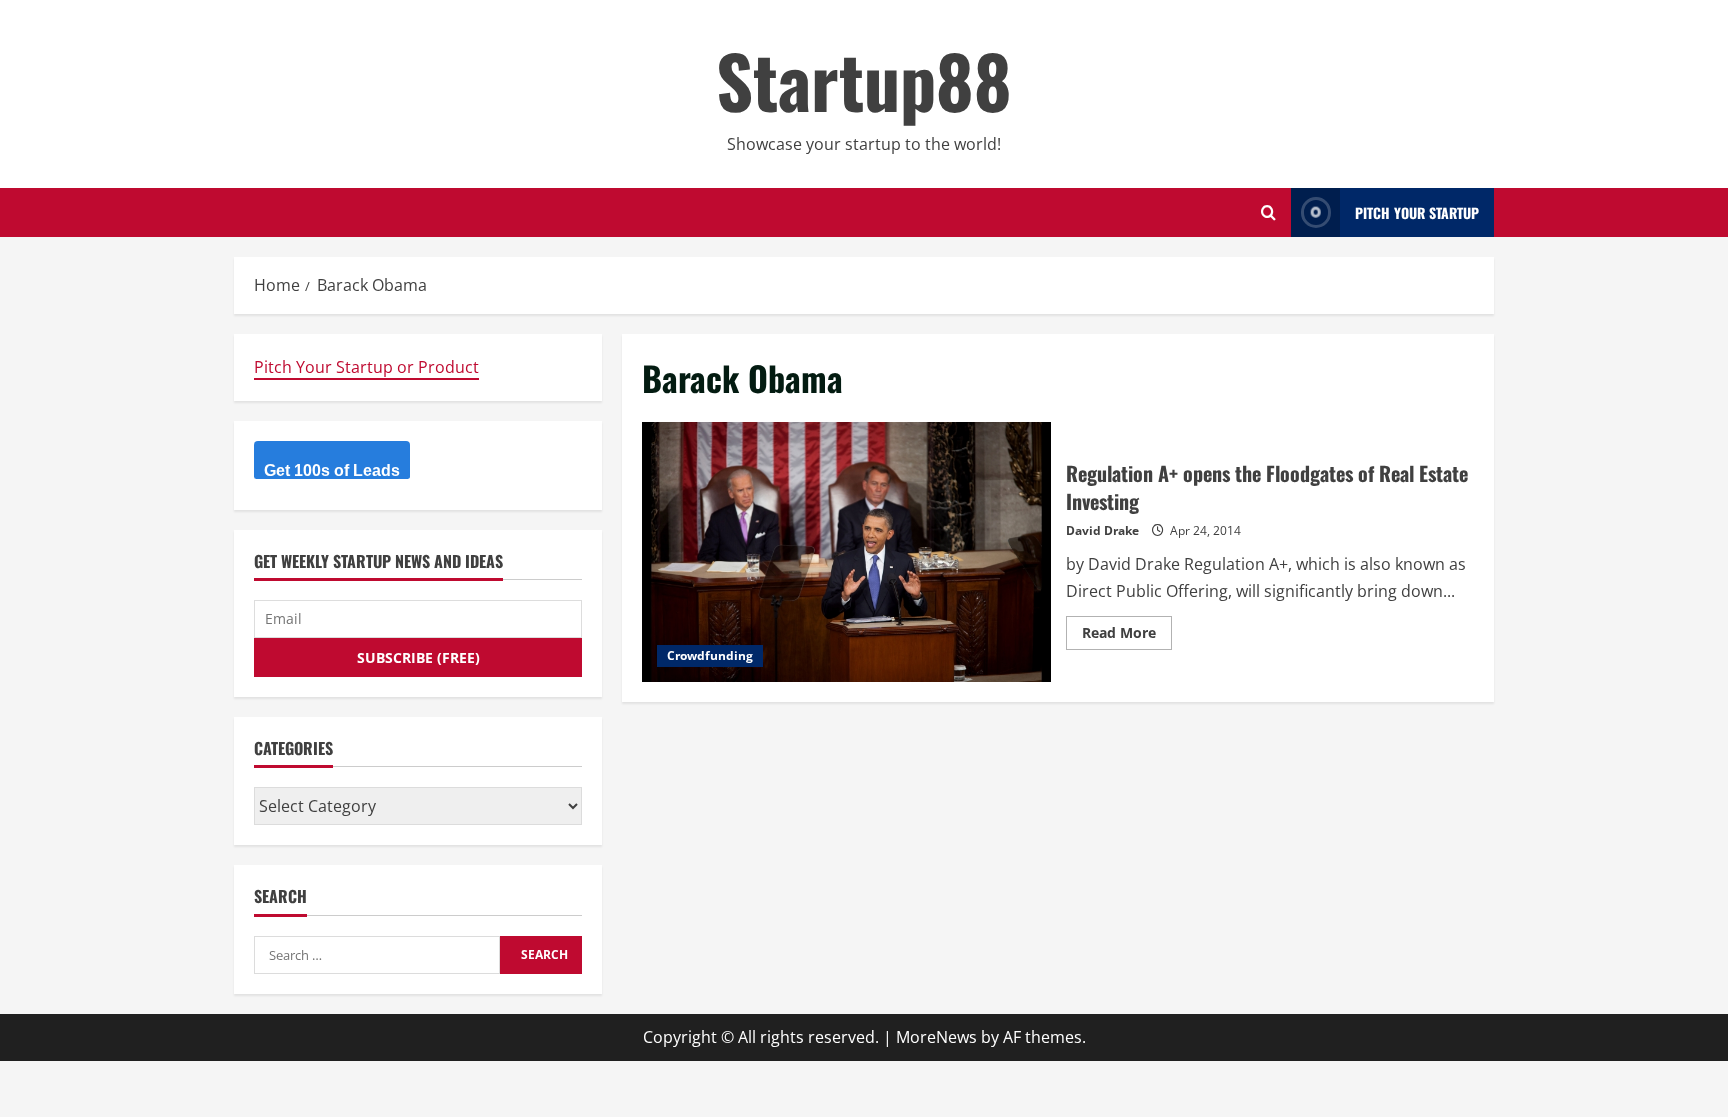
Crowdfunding (710, 655)
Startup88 (864, 79)
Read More (1127, 636)
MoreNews (936, 1037)
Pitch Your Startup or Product (366, 367)
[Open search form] (1268, 212)
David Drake (1102, 530)
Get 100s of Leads (332, 470)
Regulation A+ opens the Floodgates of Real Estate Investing (846, 552)
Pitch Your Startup (1417, 212)
